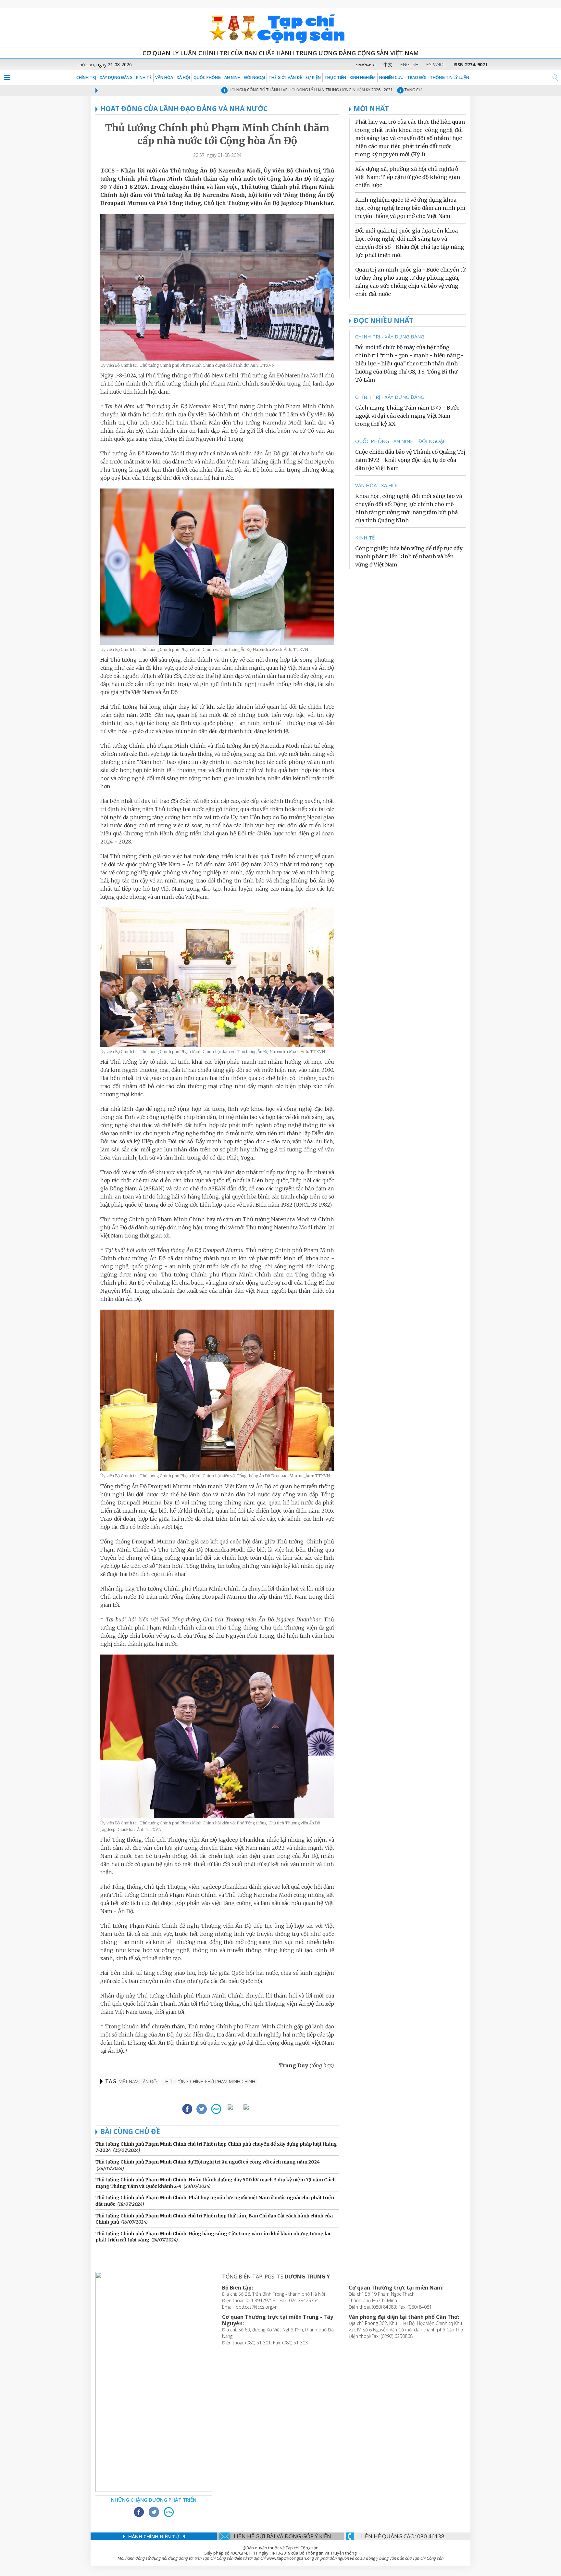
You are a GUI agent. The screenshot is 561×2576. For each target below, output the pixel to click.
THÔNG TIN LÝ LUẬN (449, 77)
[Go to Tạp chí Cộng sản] (280, 28)
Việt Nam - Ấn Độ (138, 2081)
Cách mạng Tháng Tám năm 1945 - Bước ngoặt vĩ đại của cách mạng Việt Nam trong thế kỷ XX (407, 416)
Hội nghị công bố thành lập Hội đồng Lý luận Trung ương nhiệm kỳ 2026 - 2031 (268, 90)
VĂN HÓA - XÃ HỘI (173, 77)
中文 (388, 64)
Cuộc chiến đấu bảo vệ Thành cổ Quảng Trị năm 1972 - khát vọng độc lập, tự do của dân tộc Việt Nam (410, 460)
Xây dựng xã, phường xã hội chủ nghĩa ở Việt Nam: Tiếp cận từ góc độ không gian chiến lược (408, 177)
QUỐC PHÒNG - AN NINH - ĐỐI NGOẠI (229, 77)
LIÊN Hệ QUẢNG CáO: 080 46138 (402, 2536)
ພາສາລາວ (366, 64)
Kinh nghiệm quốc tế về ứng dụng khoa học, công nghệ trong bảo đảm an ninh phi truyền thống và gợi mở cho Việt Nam (410, 208)
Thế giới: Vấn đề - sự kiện (295, 77)
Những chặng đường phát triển (154, 2500)
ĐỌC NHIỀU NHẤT (383, 320)
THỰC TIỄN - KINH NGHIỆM (350, 77)
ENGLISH (409, 64)
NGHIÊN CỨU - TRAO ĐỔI (403, 77)
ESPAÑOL (436, 64)
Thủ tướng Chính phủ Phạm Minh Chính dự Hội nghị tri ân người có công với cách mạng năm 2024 (208, 2162)
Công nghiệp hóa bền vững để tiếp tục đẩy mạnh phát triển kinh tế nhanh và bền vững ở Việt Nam (409, 556)
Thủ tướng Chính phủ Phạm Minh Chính (209, 2081)
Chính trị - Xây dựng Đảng (104, 77)
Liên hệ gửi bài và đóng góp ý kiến (282, 2536)
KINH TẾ (144, 77)
